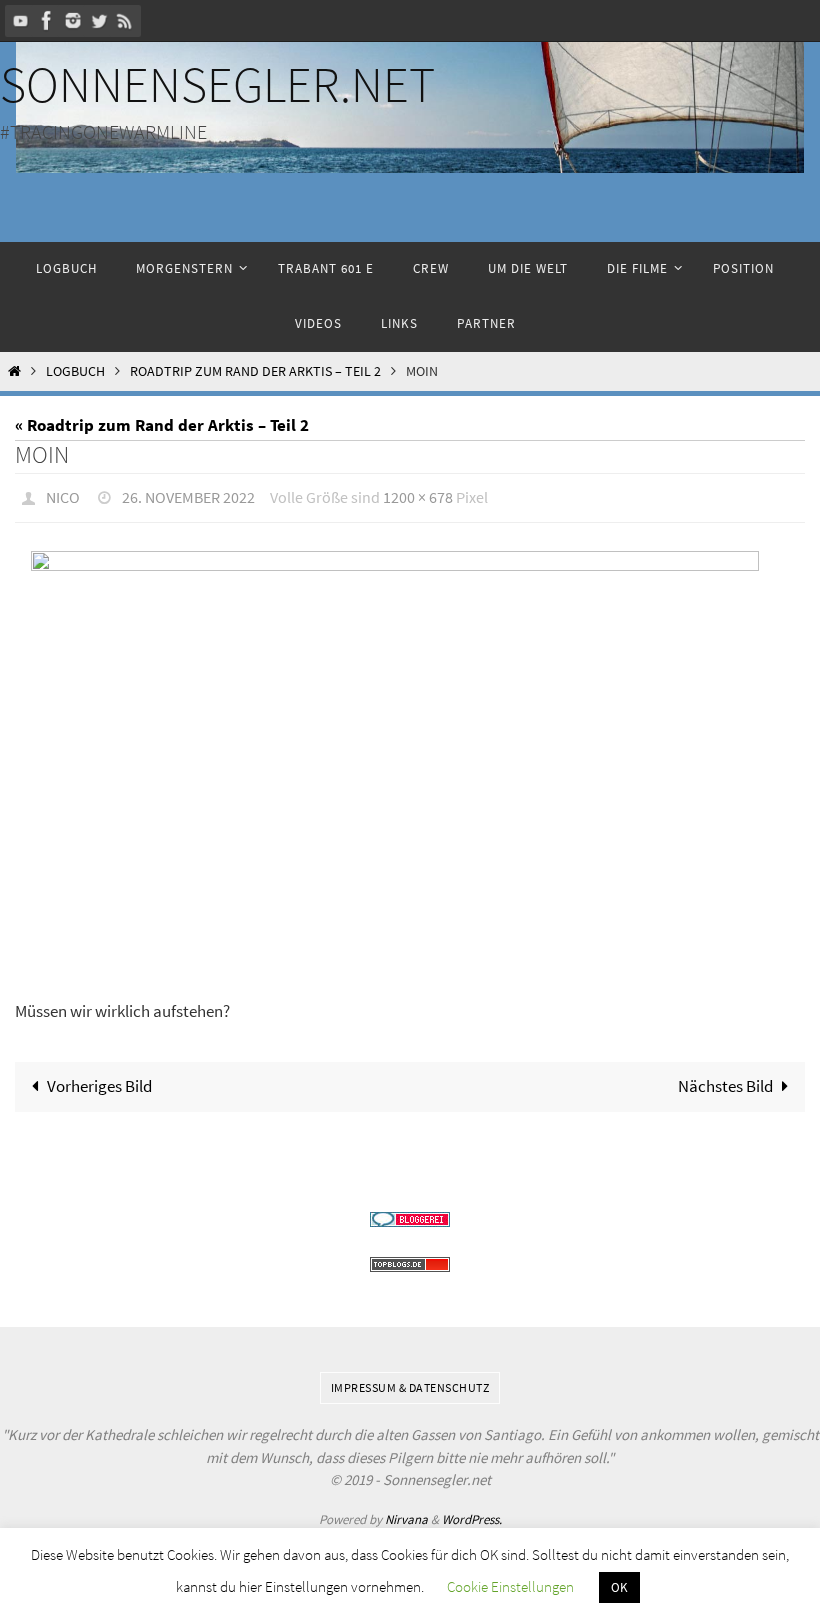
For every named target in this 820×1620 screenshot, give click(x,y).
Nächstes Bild (725, 1080)
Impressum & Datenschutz (410, 1381)
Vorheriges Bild (99, 1080)
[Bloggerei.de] (410, 1213)
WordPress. (472, 1513)
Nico (63, 495)
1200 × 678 (418, 495)
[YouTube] (21, 20)
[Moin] (410, 759)
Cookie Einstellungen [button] (510, 1586)
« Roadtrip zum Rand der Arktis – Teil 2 (162, 425)
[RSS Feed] (125, 20)
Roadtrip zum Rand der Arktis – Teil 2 (255, 371)
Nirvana (406, 1513)
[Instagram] (73, 20)
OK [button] (619, 1587)
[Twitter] (99, 20)
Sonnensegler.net (217, 84)
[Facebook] (47, 20)
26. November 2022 (188, 495)
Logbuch (75, 371)
